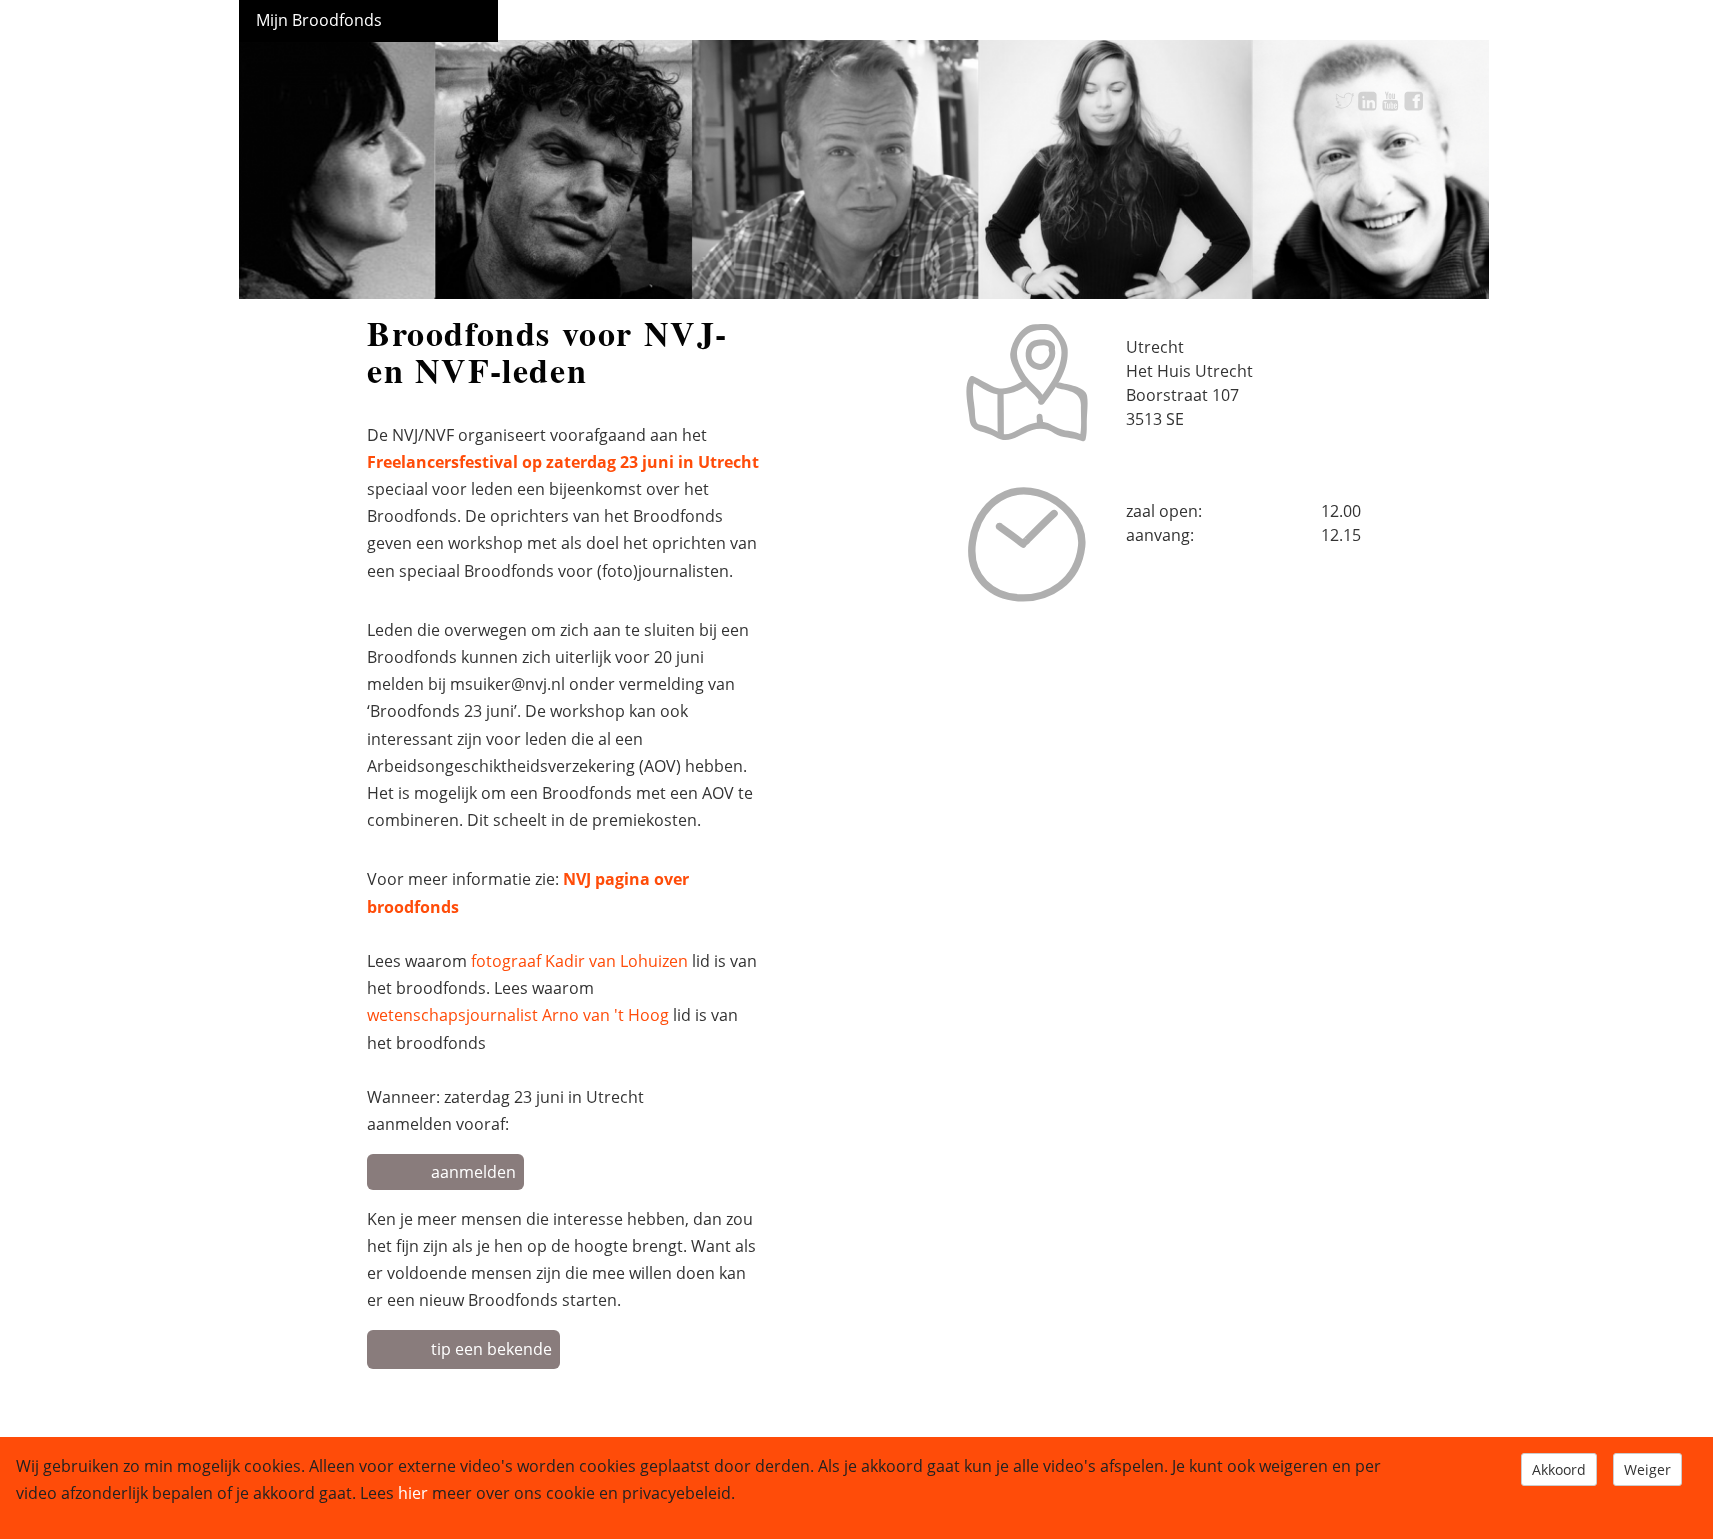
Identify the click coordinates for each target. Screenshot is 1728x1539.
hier (413, 1493)
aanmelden (473, 1172)
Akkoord (1559, 1469)
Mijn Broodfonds (319, 20)
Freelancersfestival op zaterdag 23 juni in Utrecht (563, 462)
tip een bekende (491, 1349)
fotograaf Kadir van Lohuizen (579, 961)
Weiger (1647, 1469)
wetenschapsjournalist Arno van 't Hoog (518, 1015)
